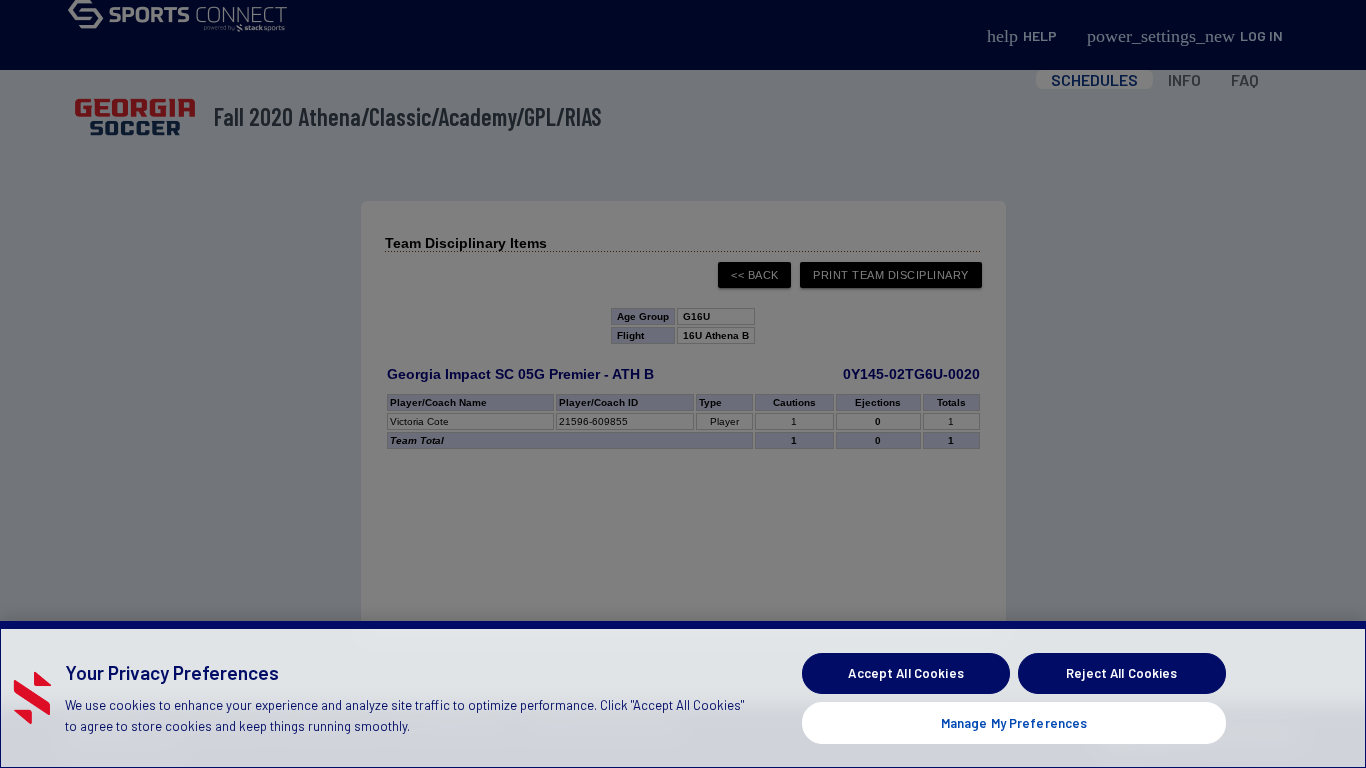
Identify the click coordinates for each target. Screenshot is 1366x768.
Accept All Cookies (905, 673)
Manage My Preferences (1014, 722)
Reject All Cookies (1121, 673)
